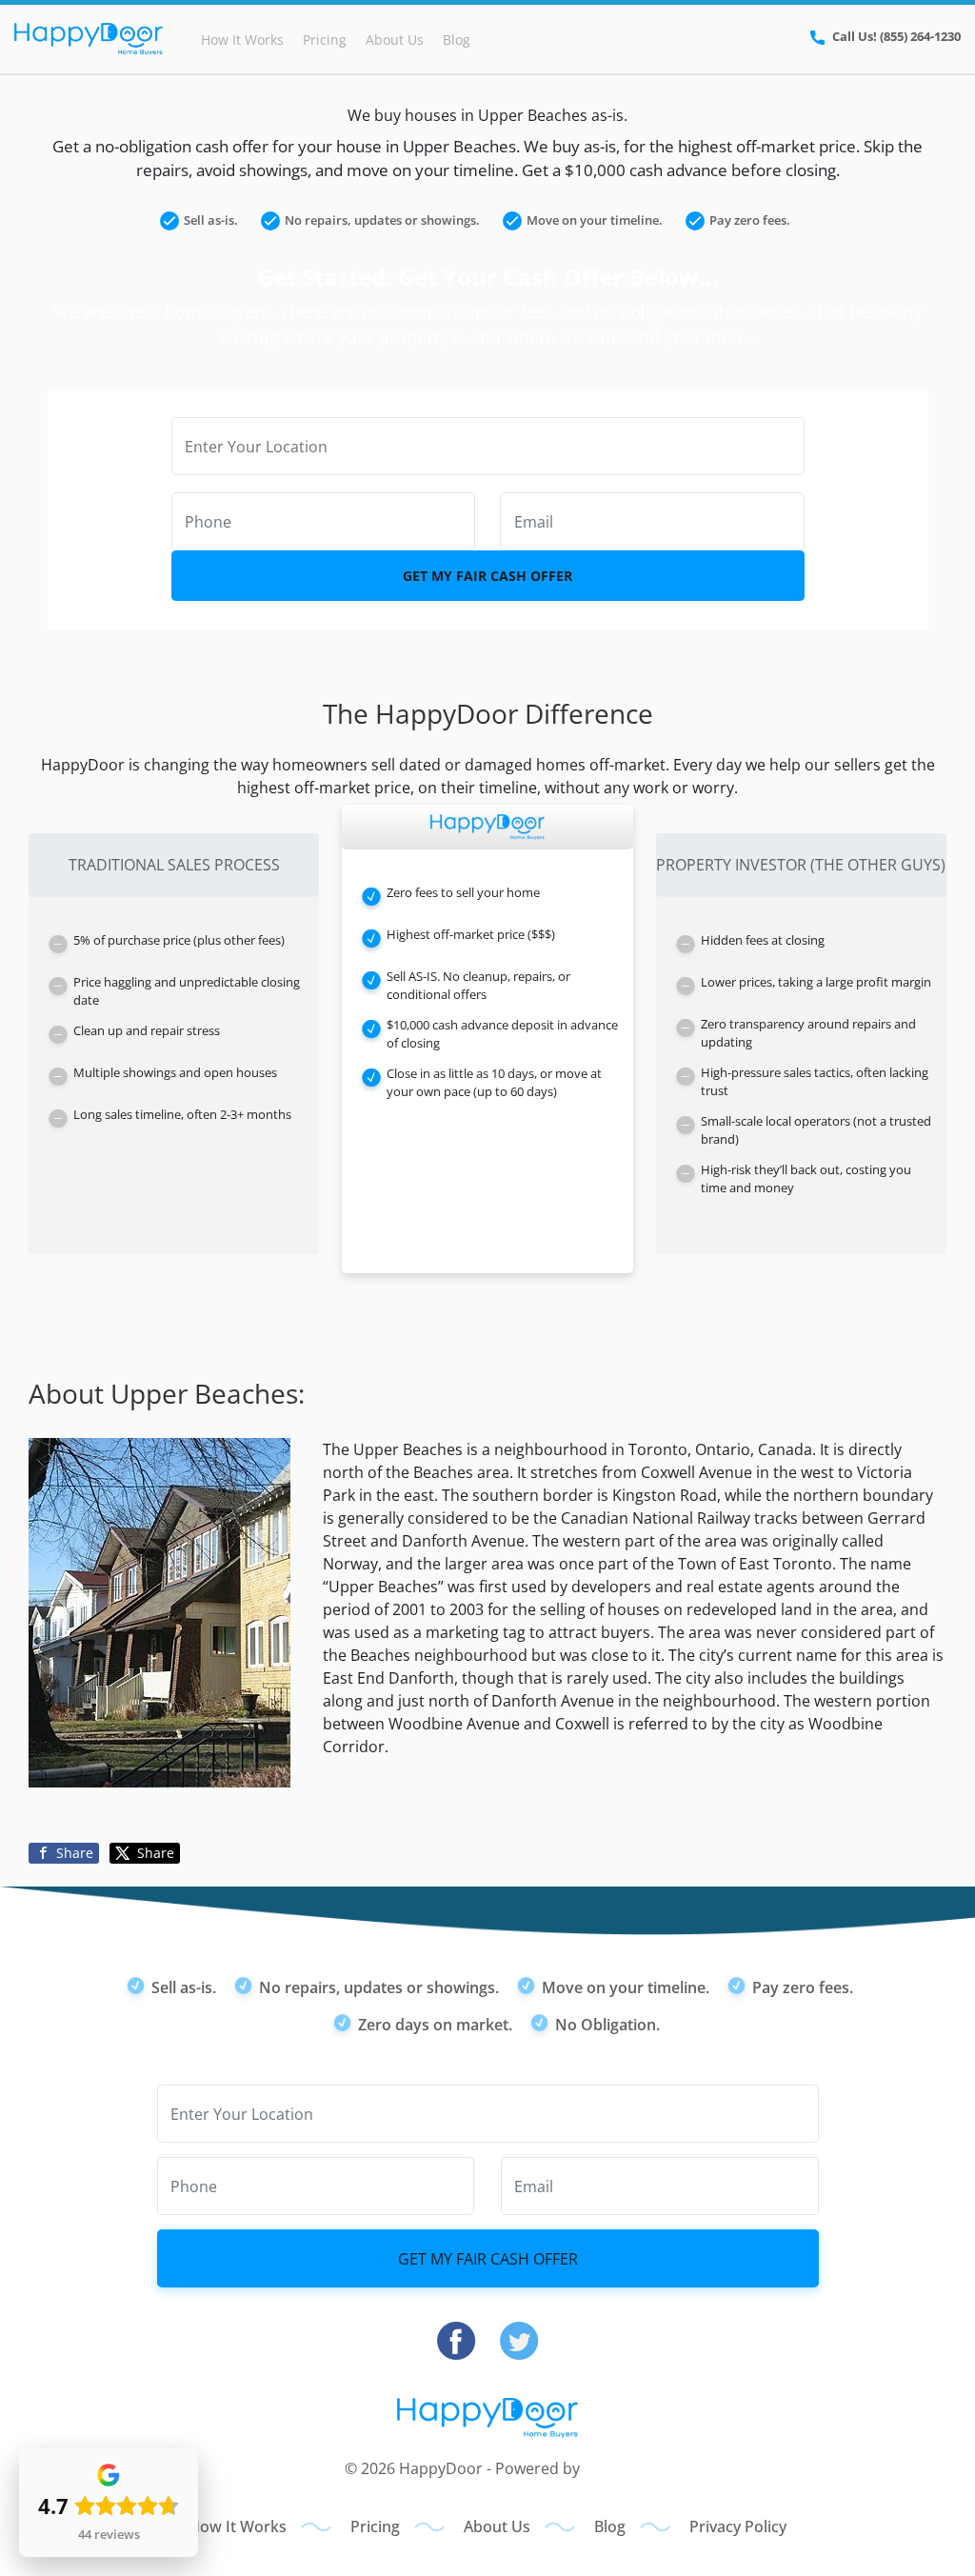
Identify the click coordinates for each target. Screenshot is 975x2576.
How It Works (242, 40)
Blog (457, 40)
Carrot (607, 2468)
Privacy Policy (738, 2526)
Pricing (325, 40)
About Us (395, 40)
